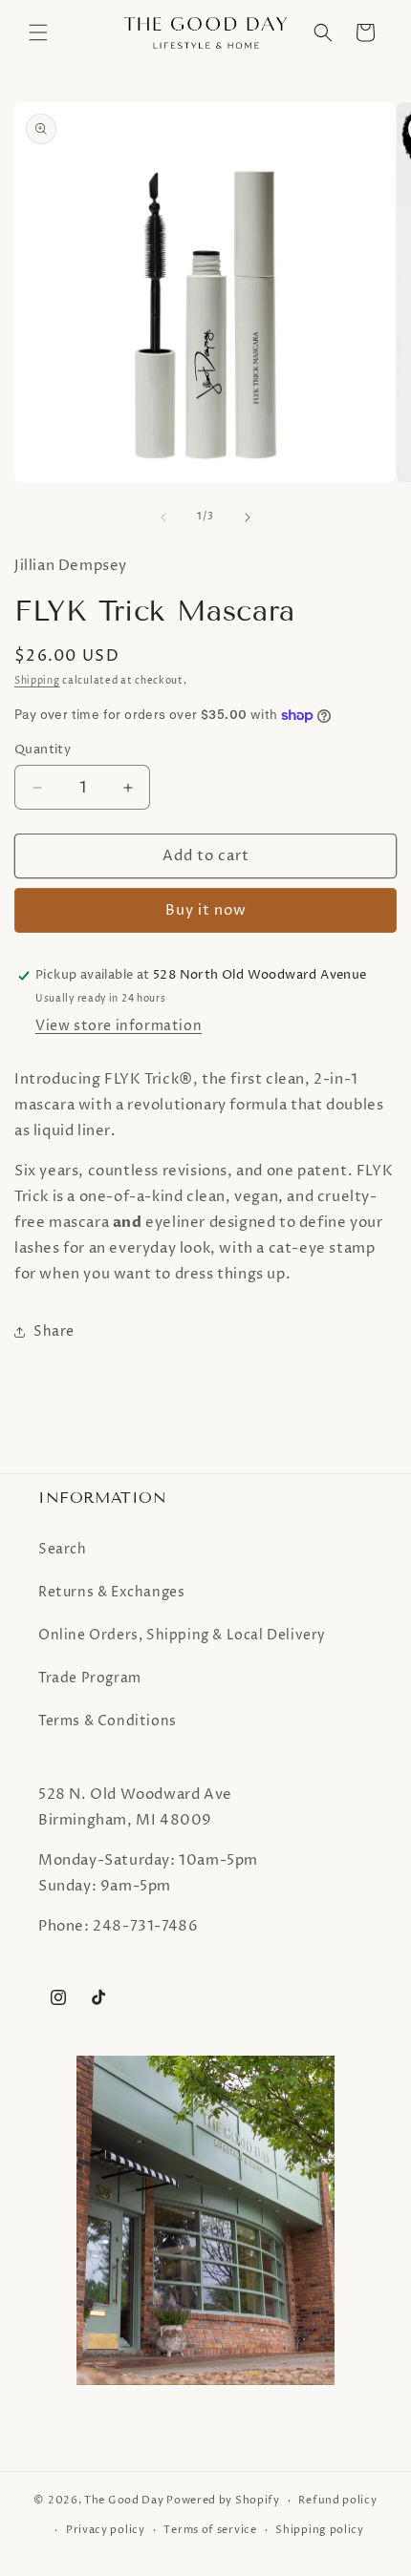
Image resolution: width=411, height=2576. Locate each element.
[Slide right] (248, 517)
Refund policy (337, 2500)
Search (63, 1549)
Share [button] (54, 1331)
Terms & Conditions (108, 1721)
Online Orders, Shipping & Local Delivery (182, 1635)
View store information (119, 1026)
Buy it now (206, 910)
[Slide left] (163, 517)
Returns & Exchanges (111, 1592)
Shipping (37, 681)
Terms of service (210, 2530)
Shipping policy (320, 2530)
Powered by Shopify (223, 2500)
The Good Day (124, 2500)
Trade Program (90, 1678)
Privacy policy (106, 2530)
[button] (38, 32)
